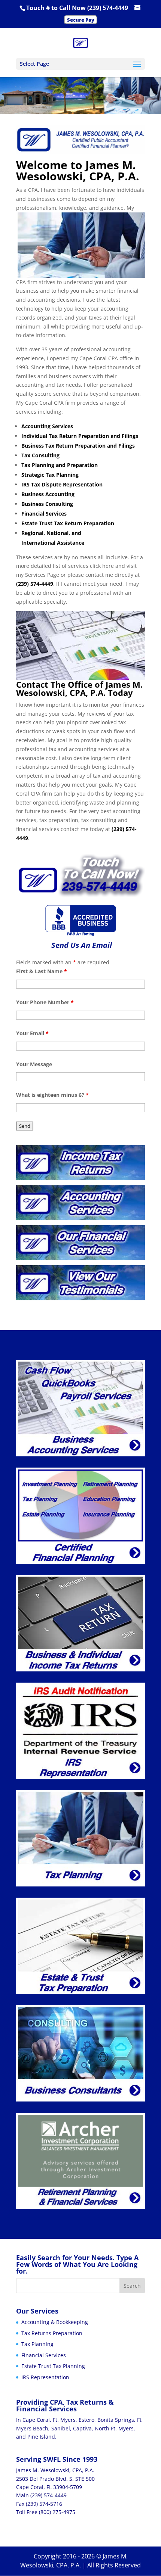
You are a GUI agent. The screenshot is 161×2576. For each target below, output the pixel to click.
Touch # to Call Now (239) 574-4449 (77, 8)
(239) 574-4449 (48, 2495)
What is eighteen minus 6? (52, 1095)
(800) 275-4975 (57, 2512)
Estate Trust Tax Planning (53, 2366)
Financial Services (44, 2355)
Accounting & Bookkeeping (55, 2322)
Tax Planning (37, 2344)
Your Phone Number (45, 1002)
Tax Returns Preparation (52, 2333)
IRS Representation (45, 2377)
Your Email (32, 1033)
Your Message (34, 1064)
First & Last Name (42, 971)
